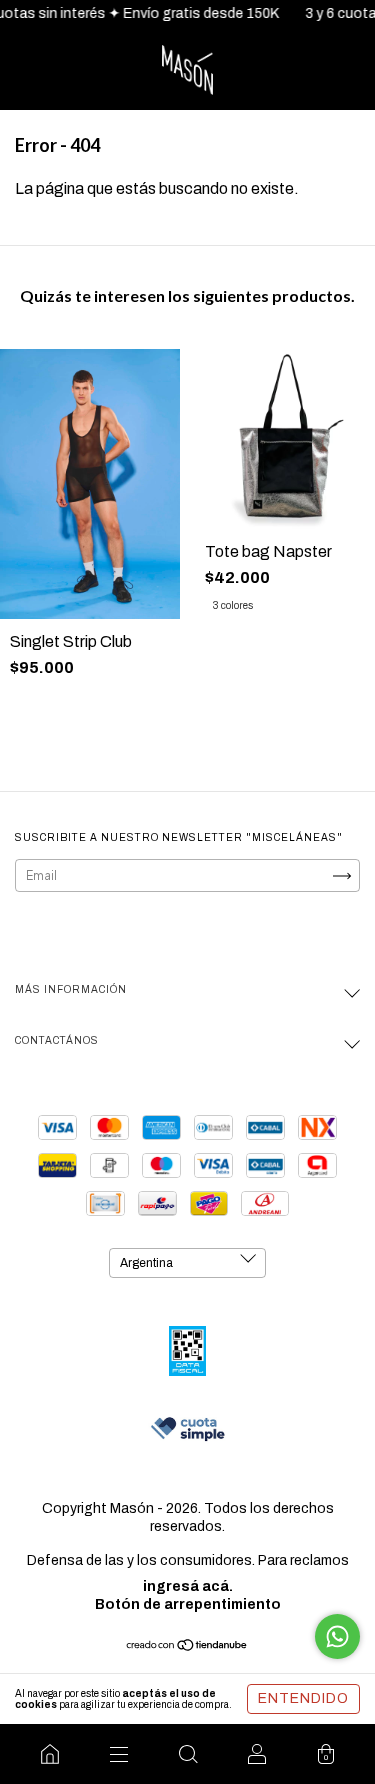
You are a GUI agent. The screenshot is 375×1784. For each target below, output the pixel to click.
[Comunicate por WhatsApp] (337, 1636)
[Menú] (118, 1754)
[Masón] (49, 1754)
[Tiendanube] (187, 1648)
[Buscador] (187, 1754)
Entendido (303, 1698)
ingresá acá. (188, 1586)
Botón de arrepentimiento (188, 1604)
